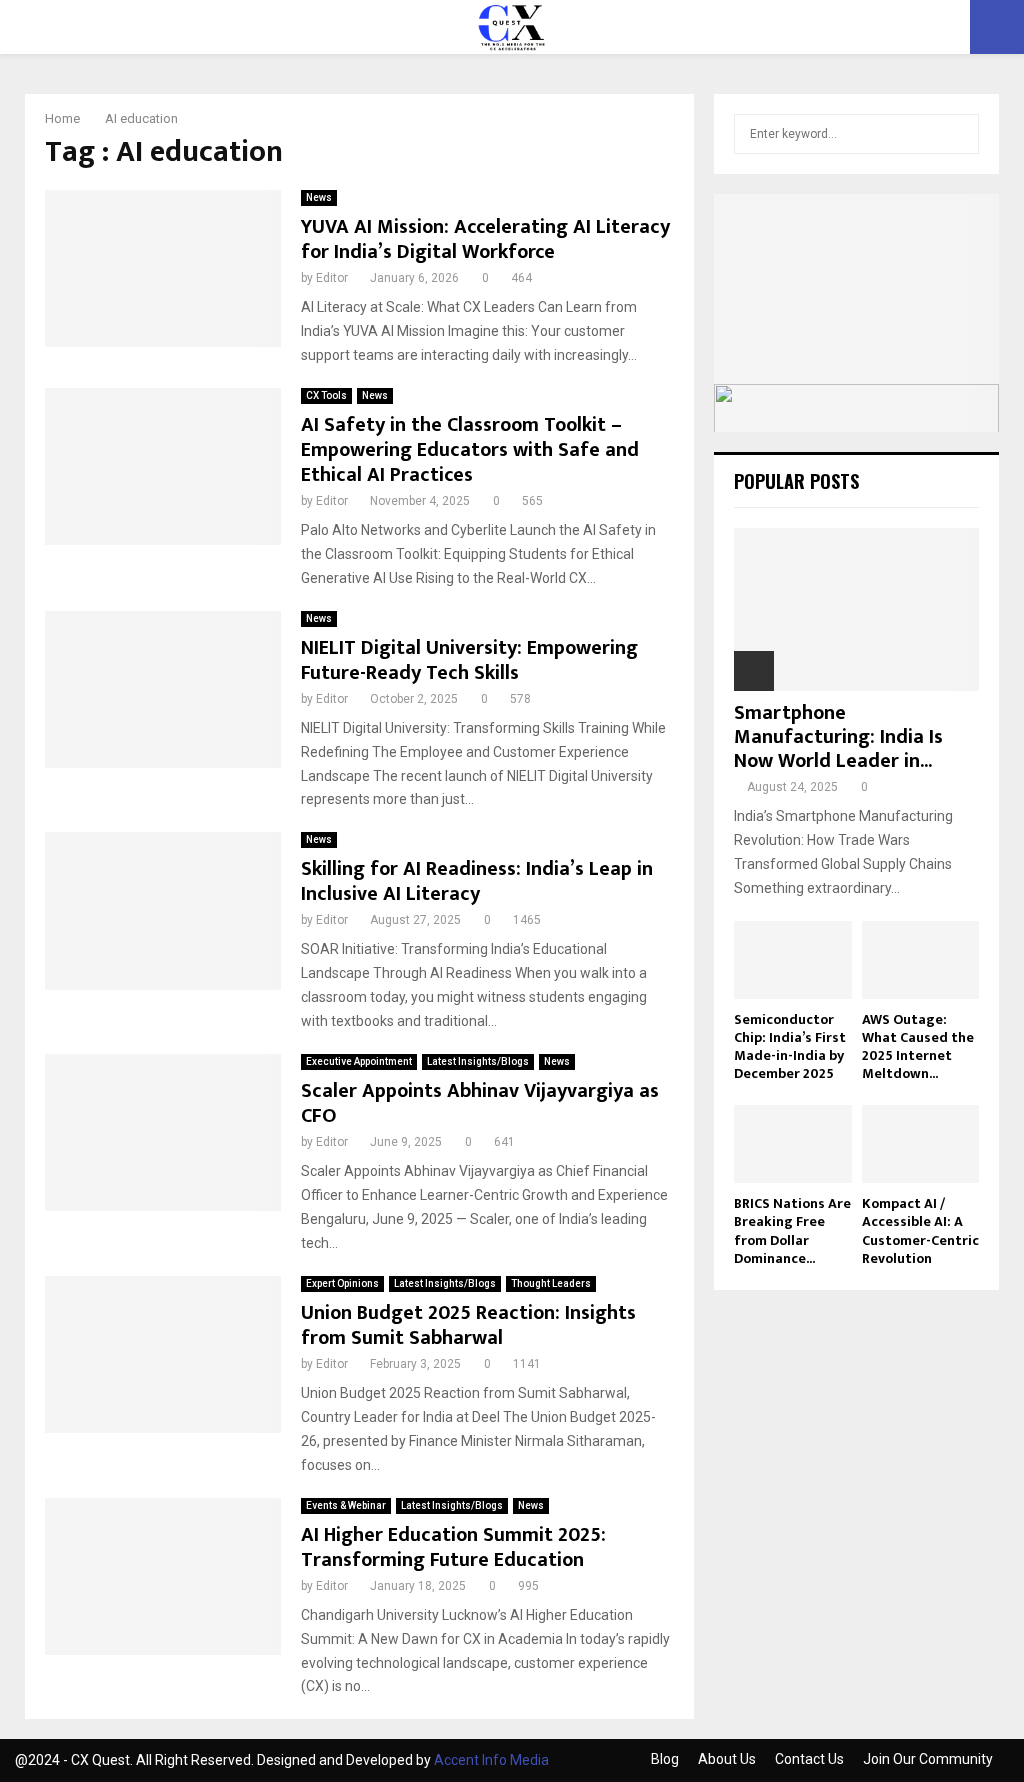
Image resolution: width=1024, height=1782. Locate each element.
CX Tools (326, 395)
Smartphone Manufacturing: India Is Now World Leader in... (838, 737)
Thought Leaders (551, 1283)
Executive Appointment (359, 1061)
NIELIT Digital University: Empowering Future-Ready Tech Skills (469, 660)
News (319, 197)
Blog (665, 1759)
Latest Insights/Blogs (478, 1061)
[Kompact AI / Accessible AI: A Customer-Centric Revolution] (921, 1144)
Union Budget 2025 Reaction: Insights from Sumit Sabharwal (468, 1325)
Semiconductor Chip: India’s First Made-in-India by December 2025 (790, 1046)
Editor (332, 278)
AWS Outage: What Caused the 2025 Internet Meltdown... (918, 1046)
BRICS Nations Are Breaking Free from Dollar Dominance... (792, 1230)
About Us (727, 1759)
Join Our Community (928, 1759)
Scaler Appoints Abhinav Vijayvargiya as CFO (480, 1103)
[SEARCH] (958, 134)
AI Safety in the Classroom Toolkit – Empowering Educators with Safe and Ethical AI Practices (470, 450)
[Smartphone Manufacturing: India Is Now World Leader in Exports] (856, 609)
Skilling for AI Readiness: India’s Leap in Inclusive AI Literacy (477, 881)
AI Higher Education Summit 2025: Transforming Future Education (453, 1547)
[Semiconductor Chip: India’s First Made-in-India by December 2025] (793, 960)
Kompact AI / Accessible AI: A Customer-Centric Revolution (920, 1230)
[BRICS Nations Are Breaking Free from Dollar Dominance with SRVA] (793, 1144)
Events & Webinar (346, 1505)
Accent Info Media (491, 1760)
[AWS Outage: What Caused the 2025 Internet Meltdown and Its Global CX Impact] (921, 960)
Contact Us (809, 1759)
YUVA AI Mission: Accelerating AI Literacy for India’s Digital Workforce (485, 239)
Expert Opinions (342, 1283)
